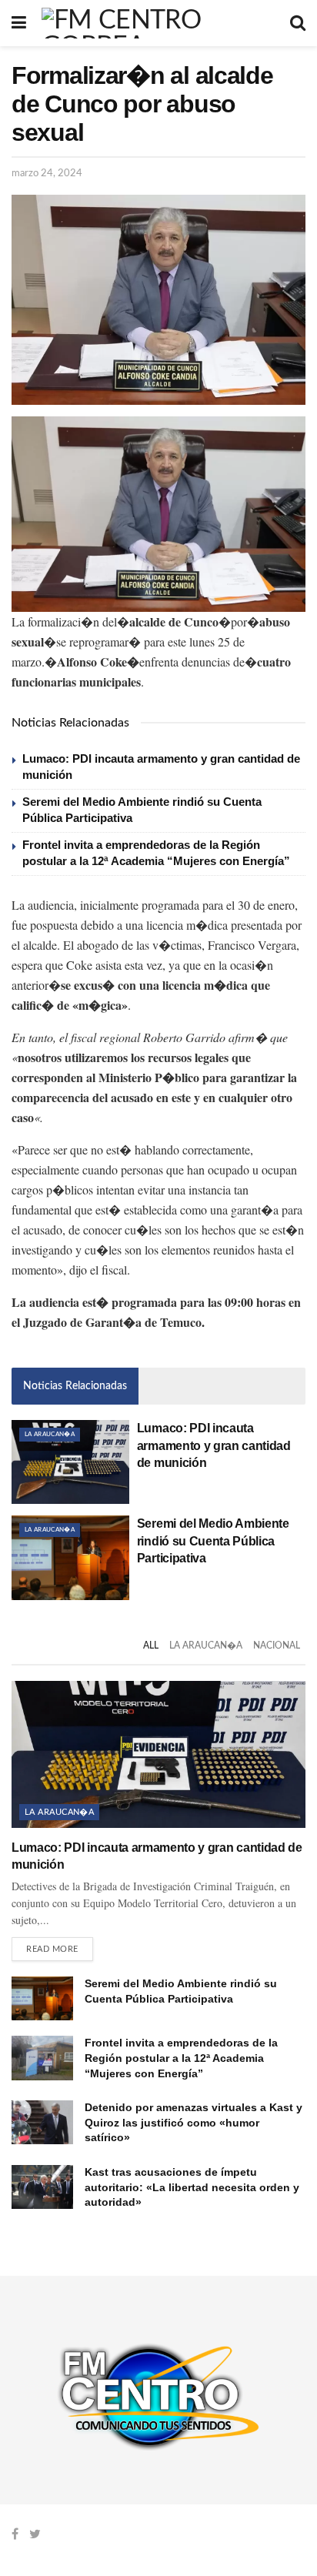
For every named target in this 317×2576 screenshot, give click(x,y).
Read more (52, 1949)
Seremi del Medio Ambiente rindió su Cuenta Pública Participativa (213, 1541)
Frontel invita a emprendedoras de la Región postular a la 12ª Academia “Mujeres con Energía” (181, 2058)
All (151, 1645)
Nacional (277, 1645)
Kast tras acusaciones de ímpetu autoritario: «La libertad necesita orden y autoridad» (192, 2187)
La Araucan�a (50, 1435)
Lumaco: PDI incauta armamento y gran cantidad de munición (214, 1445)
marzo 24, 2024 (47, 174)
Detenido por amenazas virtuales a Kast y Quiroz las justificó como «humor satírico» (194, 2122)
